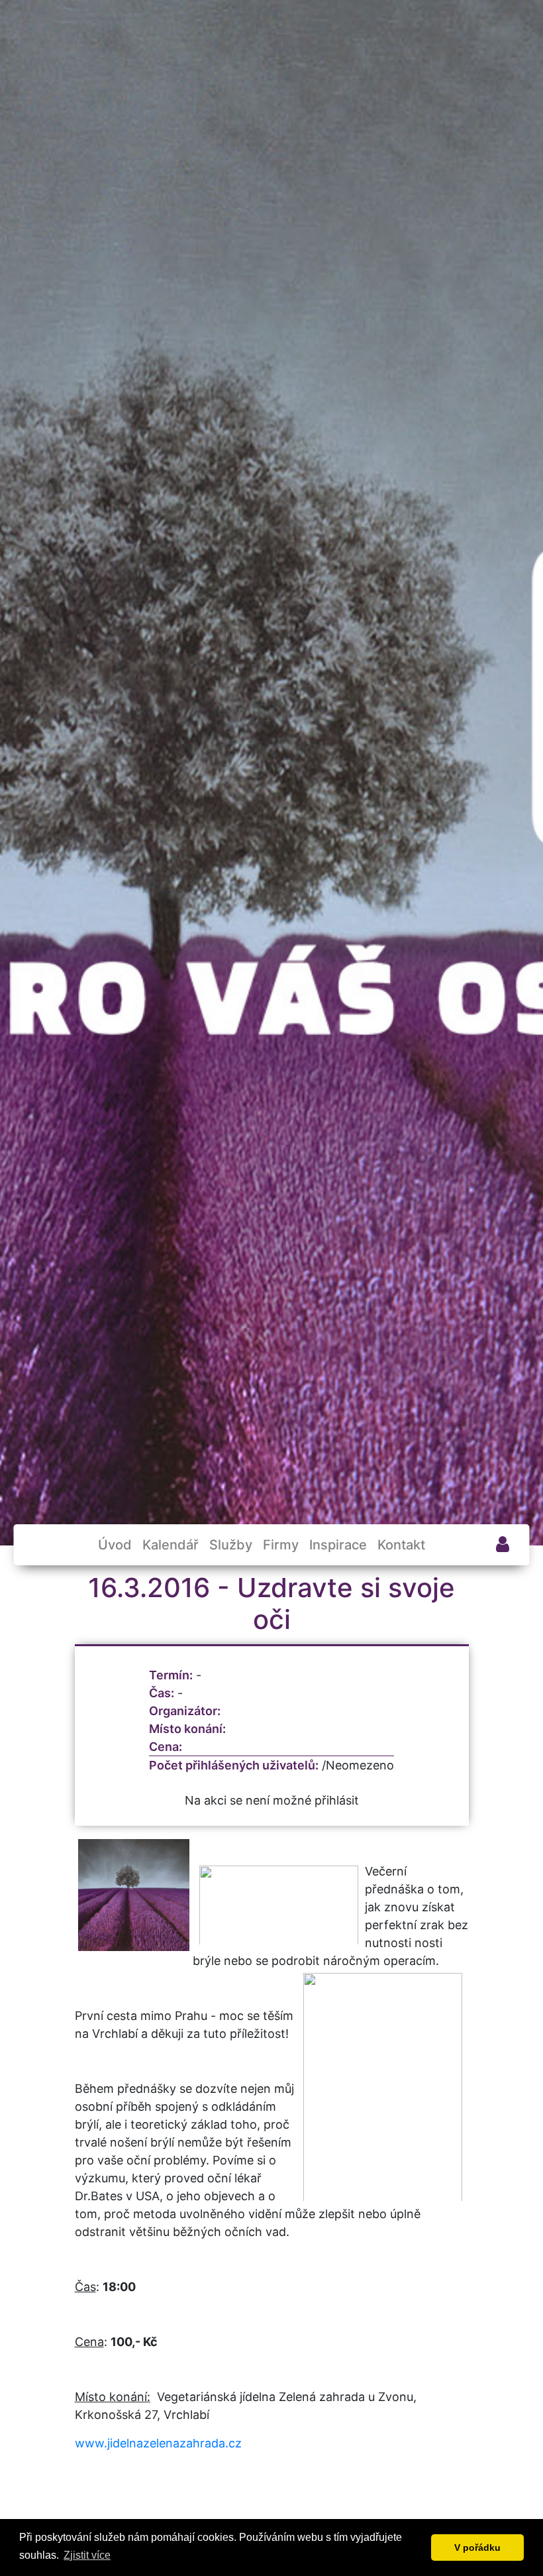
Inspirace (338, 1545)
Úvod (115, 1545)
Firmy (281, 1545)
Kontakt (401, 1545)
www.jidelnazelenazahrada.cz (158, 2443)
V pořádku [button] (477, 2548)
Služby (231, 1545)
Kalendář (171, 1545)
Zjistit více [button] (87, 2555)
